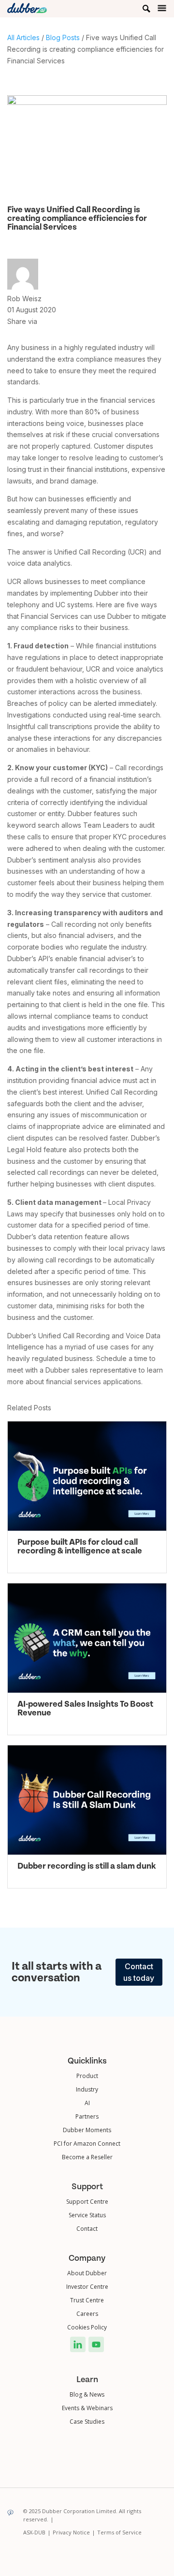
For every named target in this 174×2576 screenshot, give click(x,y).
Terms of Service (119, 2532)
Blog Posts (63, 37)
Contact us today (139, 1972)
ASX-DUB (37, 2532)
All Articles (23, 37)
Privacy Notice (74, 2532)
